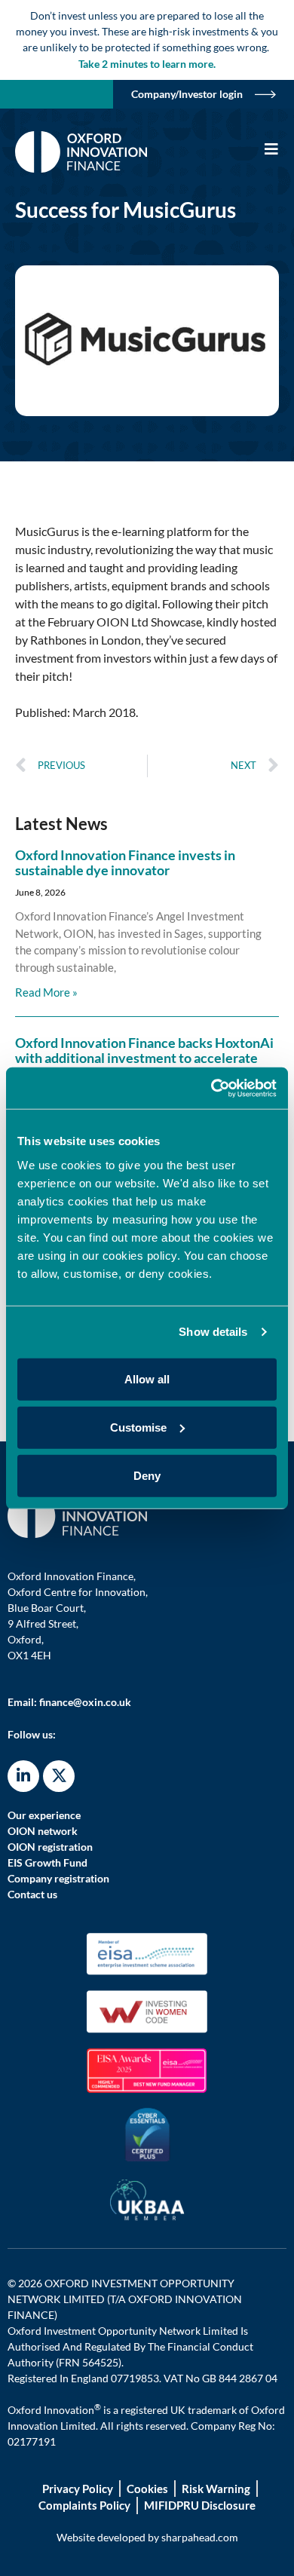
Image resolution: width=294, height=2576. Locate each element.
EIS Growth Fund (47, 1862)
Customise (138, 1427)
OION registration (50, 1847)
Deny (147, 1475)
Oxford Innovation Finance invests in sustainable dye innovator (125, 862)
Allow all (147, 1378)
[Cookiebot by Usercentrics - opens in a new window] (211, 1088)
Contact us (32, 1894)
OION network (43, 1831)
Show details (213, 1332)
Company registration (58, 1878)
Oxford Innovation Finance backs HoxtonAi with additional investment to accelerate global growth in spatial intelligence (144, 1058)
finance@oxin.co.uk (85, 1702)
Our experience (44, 1815)
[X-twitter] (59, 1776)
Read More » (46, 992)
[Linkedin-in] (23, 1776)
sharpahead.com (200, 2537)
